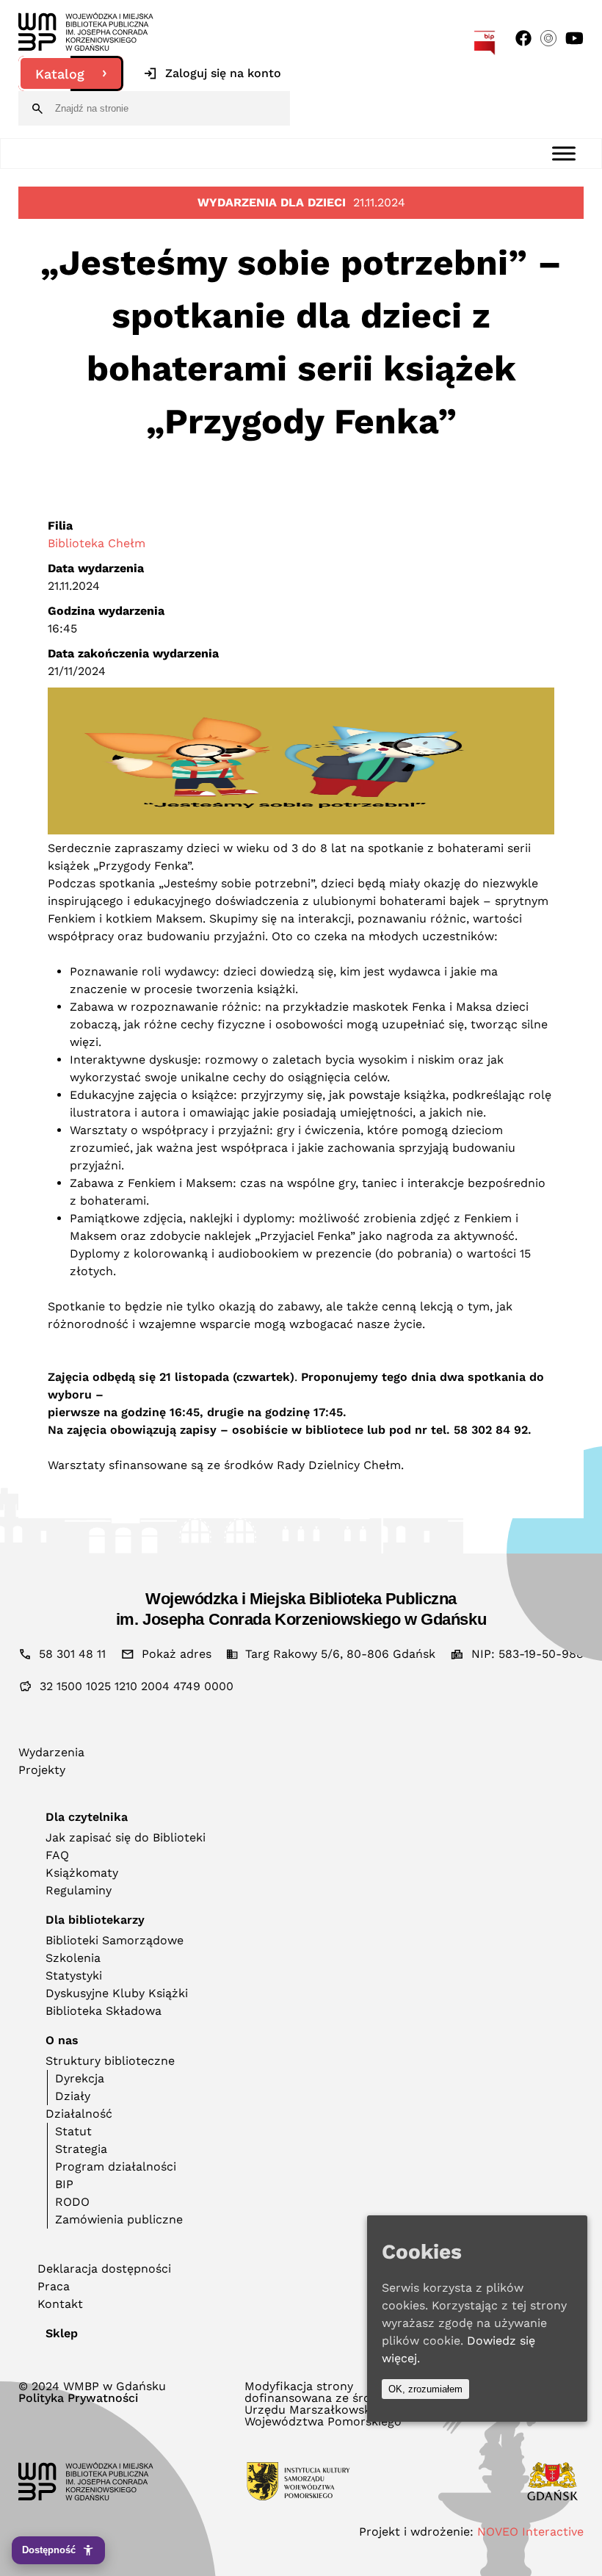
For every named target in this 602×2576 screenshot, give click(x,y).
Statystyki (74, 1976)
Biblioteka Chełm (97, 543)
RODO (72, 2202)
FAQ (57, 1855)
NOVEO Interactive (530, 2532)
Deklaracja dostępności (104, 2269)
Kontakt (60, 2304)
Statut (73, 2131)
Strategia (81, 2149)
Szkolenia (73, 1958)
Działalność (79, 2114)
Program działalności (116, 2166)
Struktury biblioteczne (110, 2061)
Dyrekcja (80, 2078)
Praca (54, 2286)
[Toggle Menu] (564, 153)
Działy (73, 2096)
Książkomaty (82, 1873)
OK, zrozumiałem (425, 2389)
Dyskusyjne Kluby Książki (117, 1993)
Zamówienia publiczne (119, 2219)
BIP (64, 2184)
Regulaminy (79, 1890)
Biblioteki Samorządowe (115, 1940)
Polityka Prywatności (78, 2398)
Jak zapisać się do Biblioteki (126, 1837)
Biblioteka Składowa (104, 2011)
